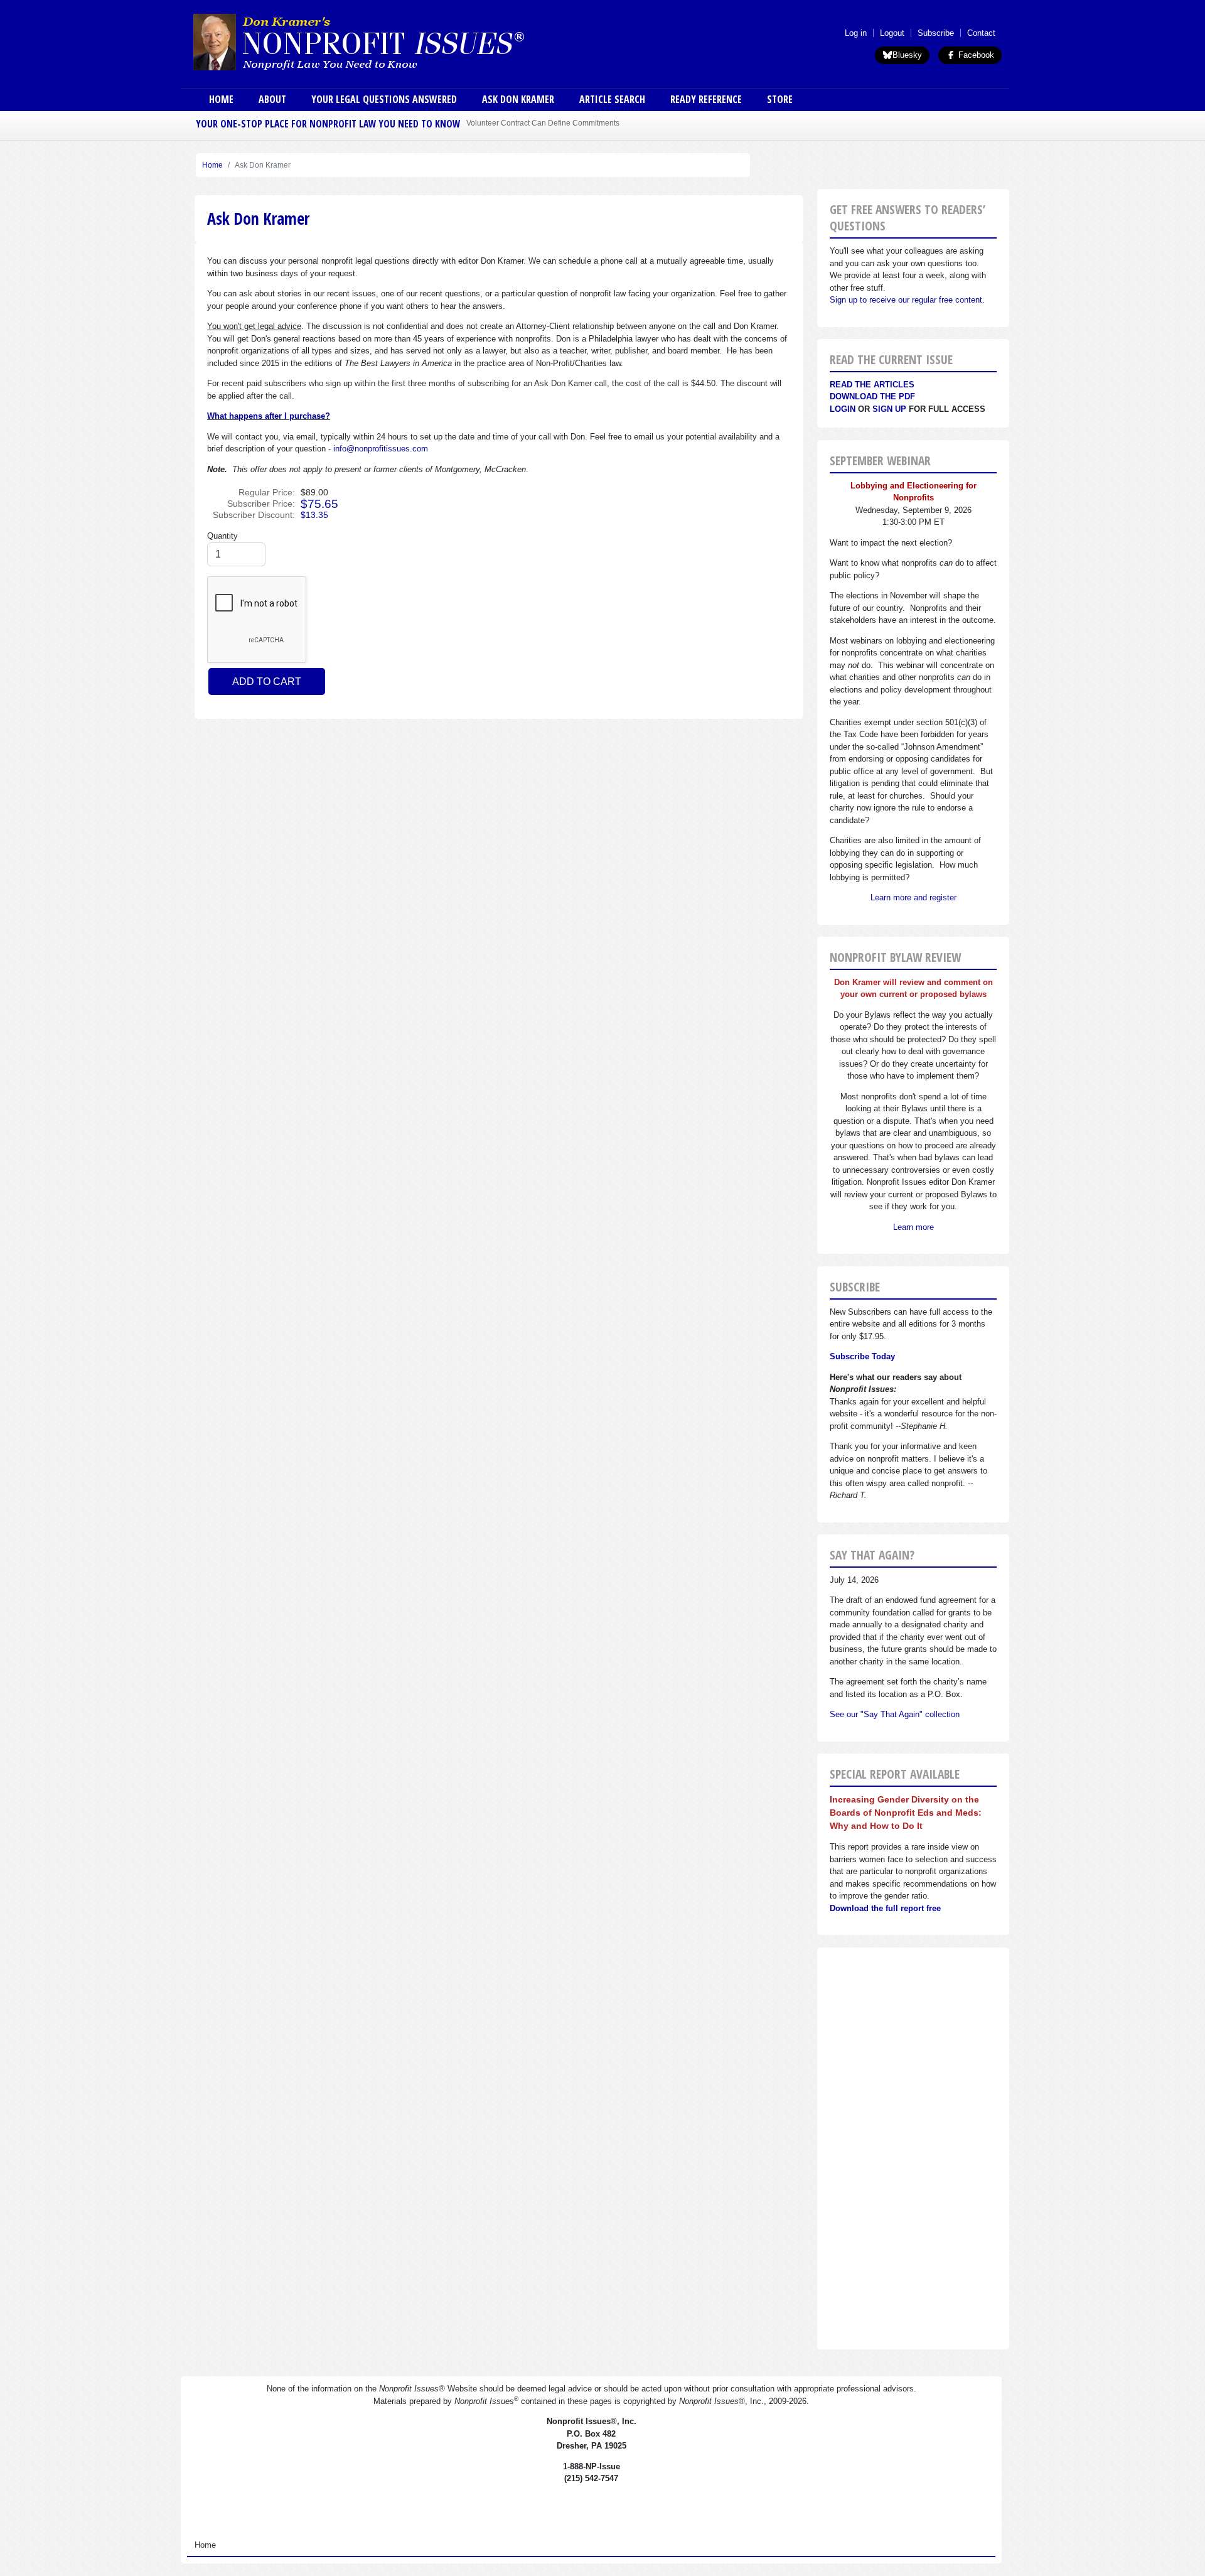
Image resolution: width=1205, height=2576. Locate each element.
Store (780, 99)
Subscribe (936, 33)
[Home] (394, 41)
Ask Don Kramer (518, 99)
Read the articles (872, 385)
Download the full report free (885, 1908)
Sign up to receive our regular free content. (907, 300)
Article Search (612, 99)
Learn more (913, 1227)
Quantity (222, 536)
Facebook (975, 55)
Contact (981, 33)
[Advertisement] (913, 2148)
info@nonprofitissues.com (381, 449)
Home (221, 99)
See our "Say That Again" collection (895, 1714)
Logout (892, 33)
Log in (856, 33)
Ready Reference (706, 99)
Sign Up (889, 409)
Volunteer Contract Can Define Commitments (543, 123)
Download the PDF (872, 396)
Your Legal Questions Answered (384, 99)
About (272, 99)
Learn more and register (913, 897)
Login (843, 409)
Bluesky (907, 55)
